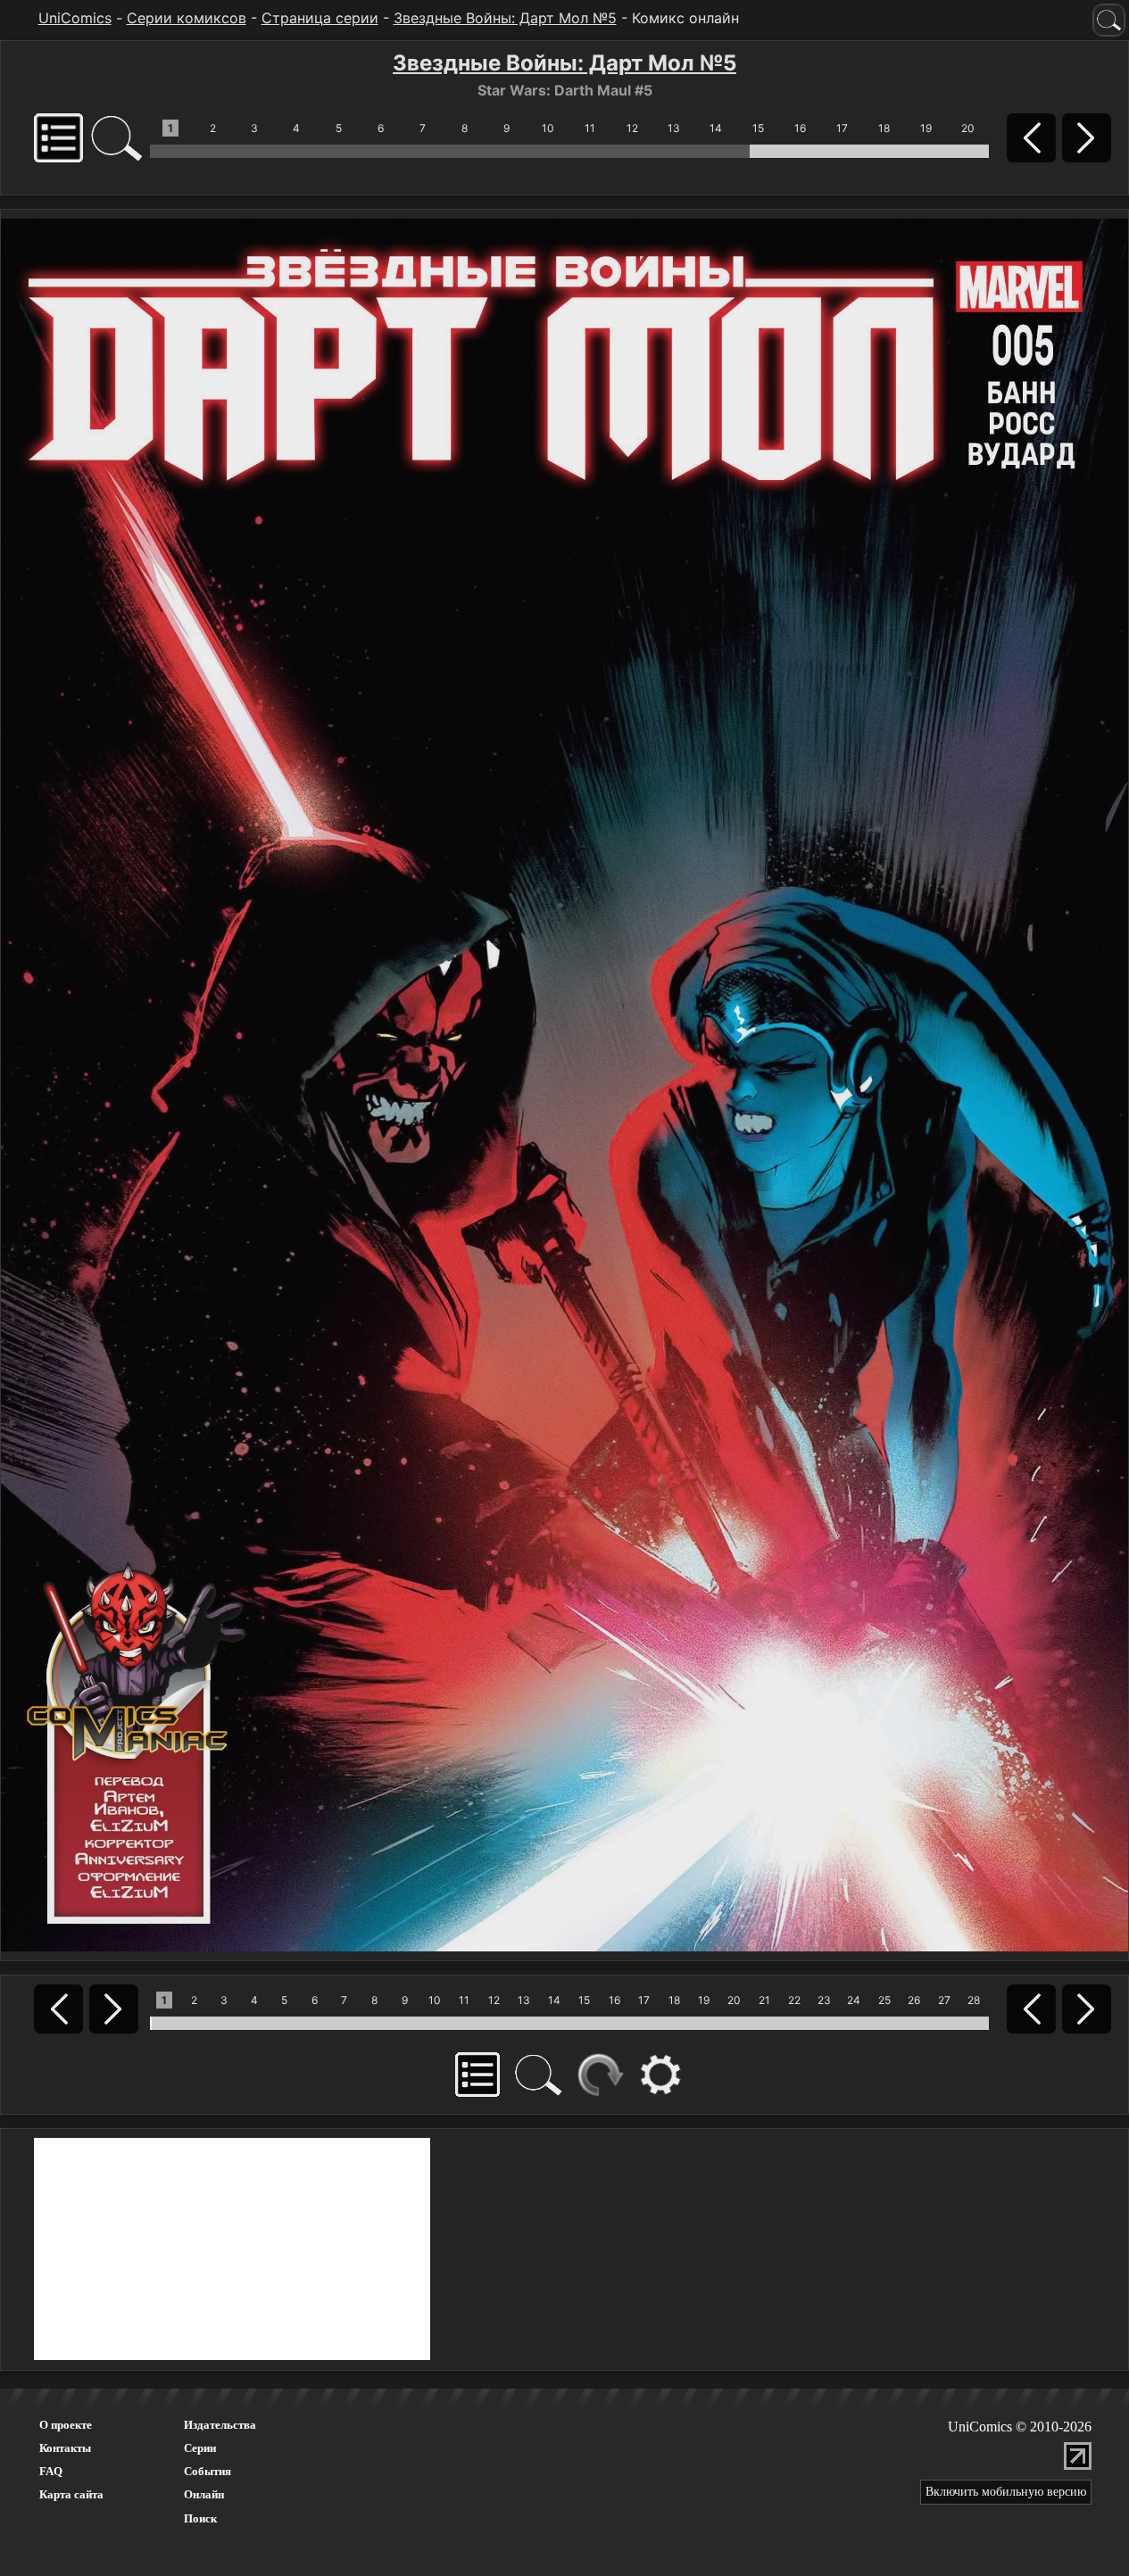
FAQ (51, 2471)
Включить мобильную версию (1006, 2492)
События (208, 2471)
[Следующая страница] (564, 1083)
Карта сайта (71, 2494)
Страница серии (320, 18)
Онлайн (204, 2494)
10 (548, 128)
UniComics (75, 18)
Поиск (200, 2518)
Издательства (220, 2425)
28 (974, 2000)
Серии (200, 2448)
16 (800, 128)
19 (926, 128)
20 (968, 128)
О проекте (66, 2425)
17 (842, 128)
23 (824, 2000)
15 (758, 128)
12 (632, 128)
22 (794, 2000)
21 (764, 2000)
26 (914, 2000)
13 (674, 128)
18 (884, 128)
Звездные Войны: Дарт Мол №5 (505, 18)
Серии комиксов (187, 18)
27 (944, 2000)
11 (590, 128)
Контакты (65, 2448)
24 (854, 2000)
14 (716, 128)
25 (884, 2000)
